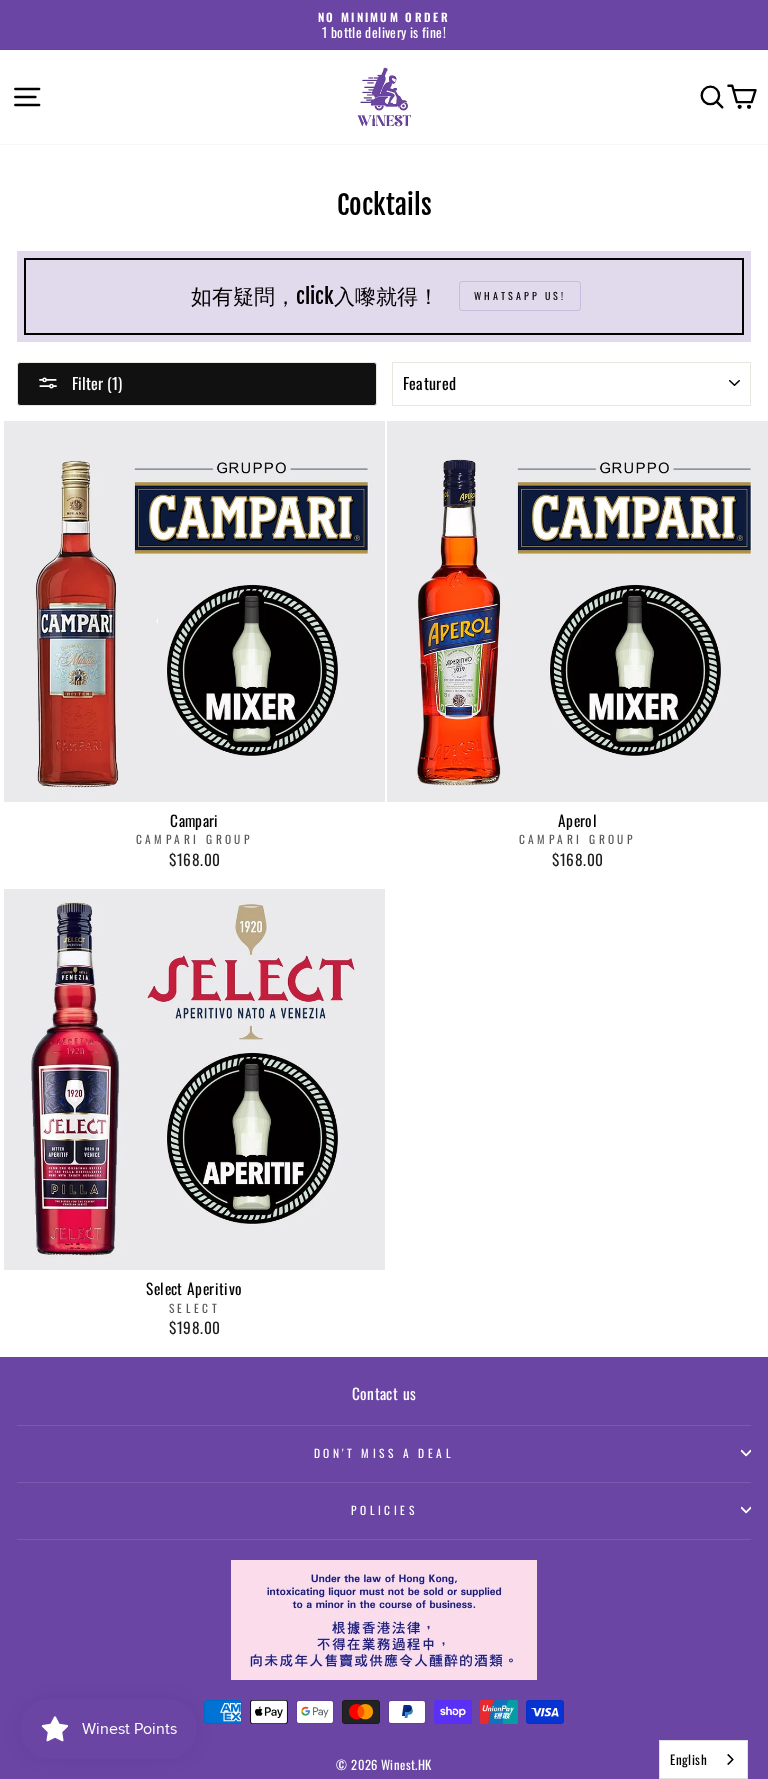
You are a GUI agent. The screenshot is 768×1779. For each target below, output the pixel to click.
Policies (384, 1509)
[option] (384, 25)
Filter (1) (95, 383)
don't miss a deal (384, 1452)
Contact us (384, 1393)
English (688, 1759)
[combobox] (703, 1759)
